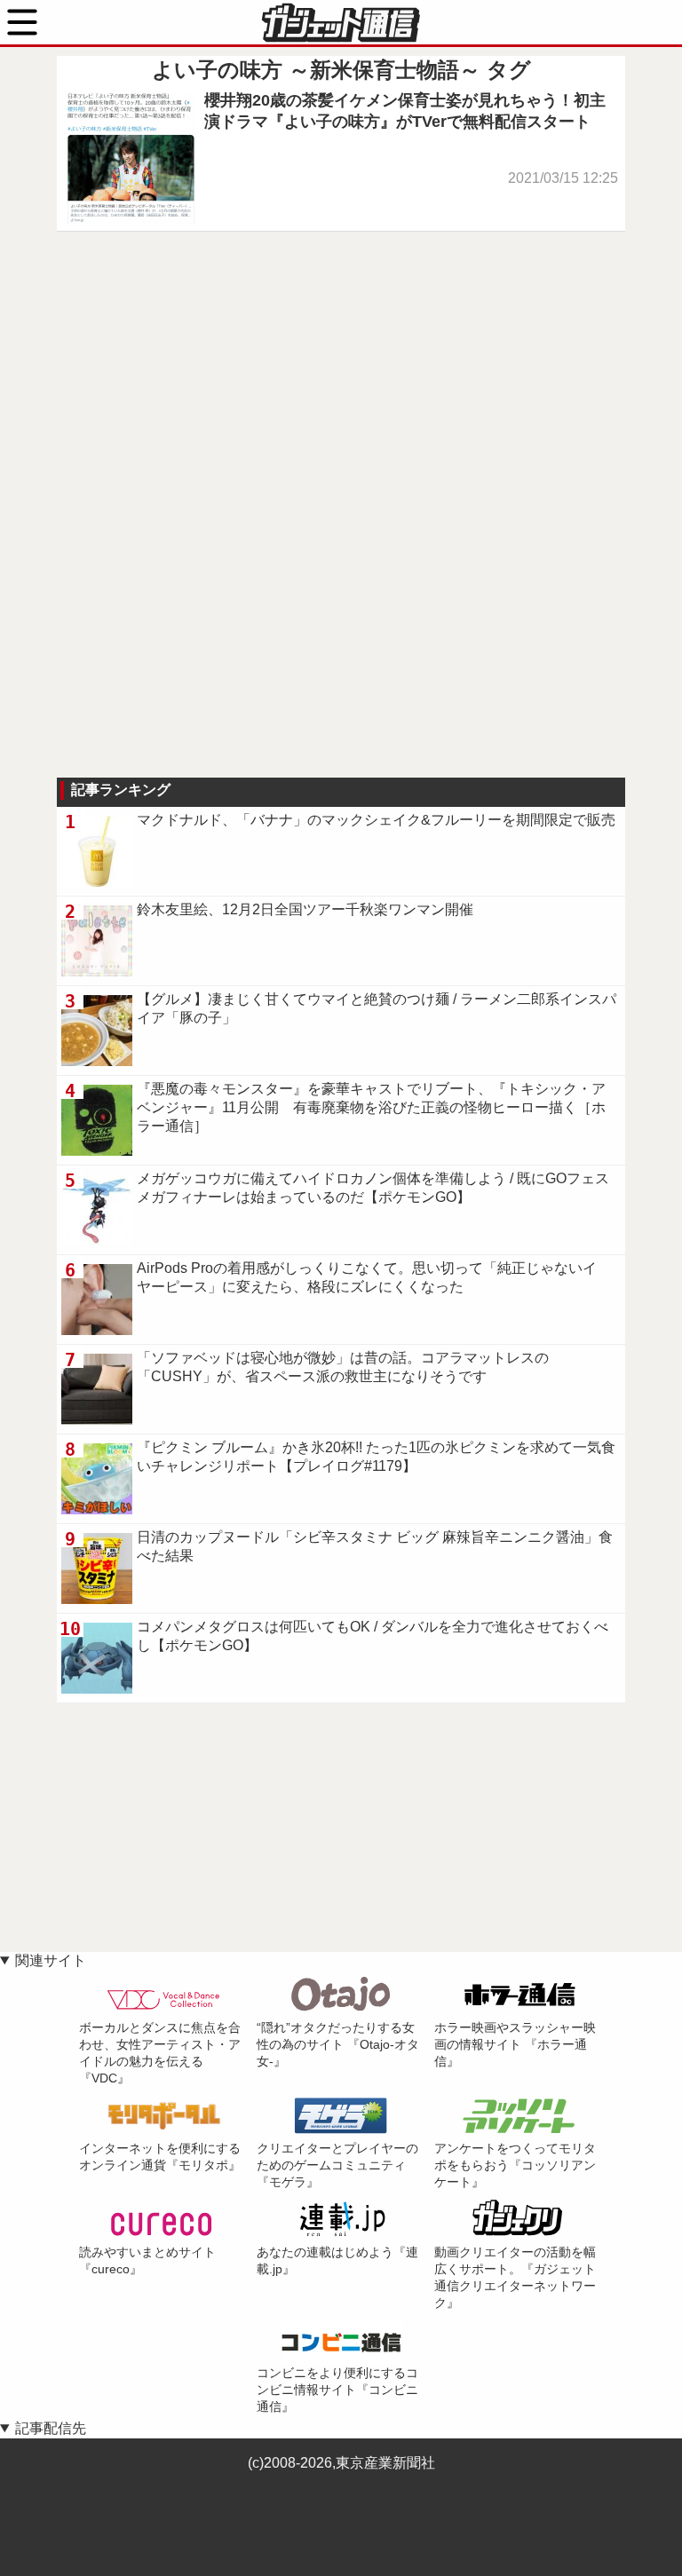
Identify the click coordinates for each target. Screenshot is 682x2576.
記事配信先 (51, 2428)
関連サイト (51, 1960)
